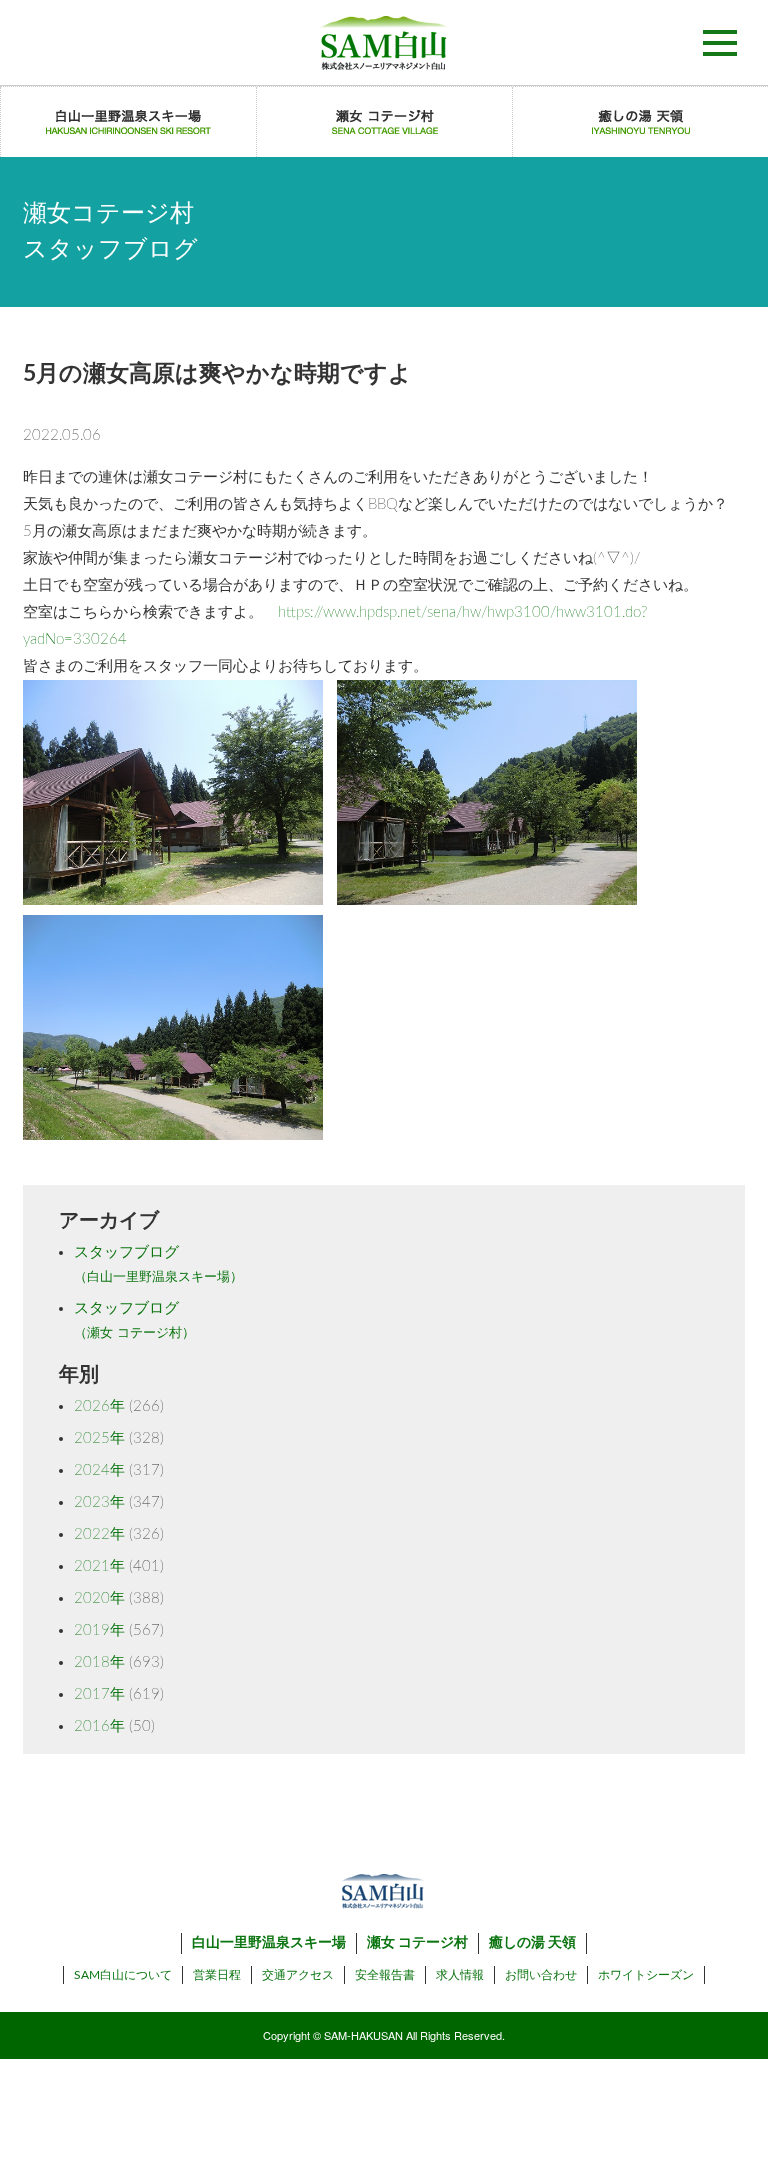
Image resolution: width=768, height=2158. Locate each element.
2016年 (99, 1726)
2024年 (99, 1470)
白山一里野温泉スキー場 (269, 1943)
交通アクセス (298, 1975)
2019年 (99, 1630)
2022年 (99, 1534)
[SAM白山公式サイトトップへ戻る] (384, 42)
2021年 (99, 1566)
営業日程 (217, 1975)
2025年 (99, 1438)
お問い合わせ (541, 1975)
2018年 (99, 1662)
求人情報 (460, 1975)
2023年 (99, 1502)
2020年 (99, 1598)
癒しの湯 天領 (532, 1943)
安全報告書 (385, 1975)
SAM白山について (123, 1975)
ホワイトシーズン (646, 1975)
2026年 (99, 1406)
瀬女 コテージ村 (417, 1943)
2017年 (99, 1694)
